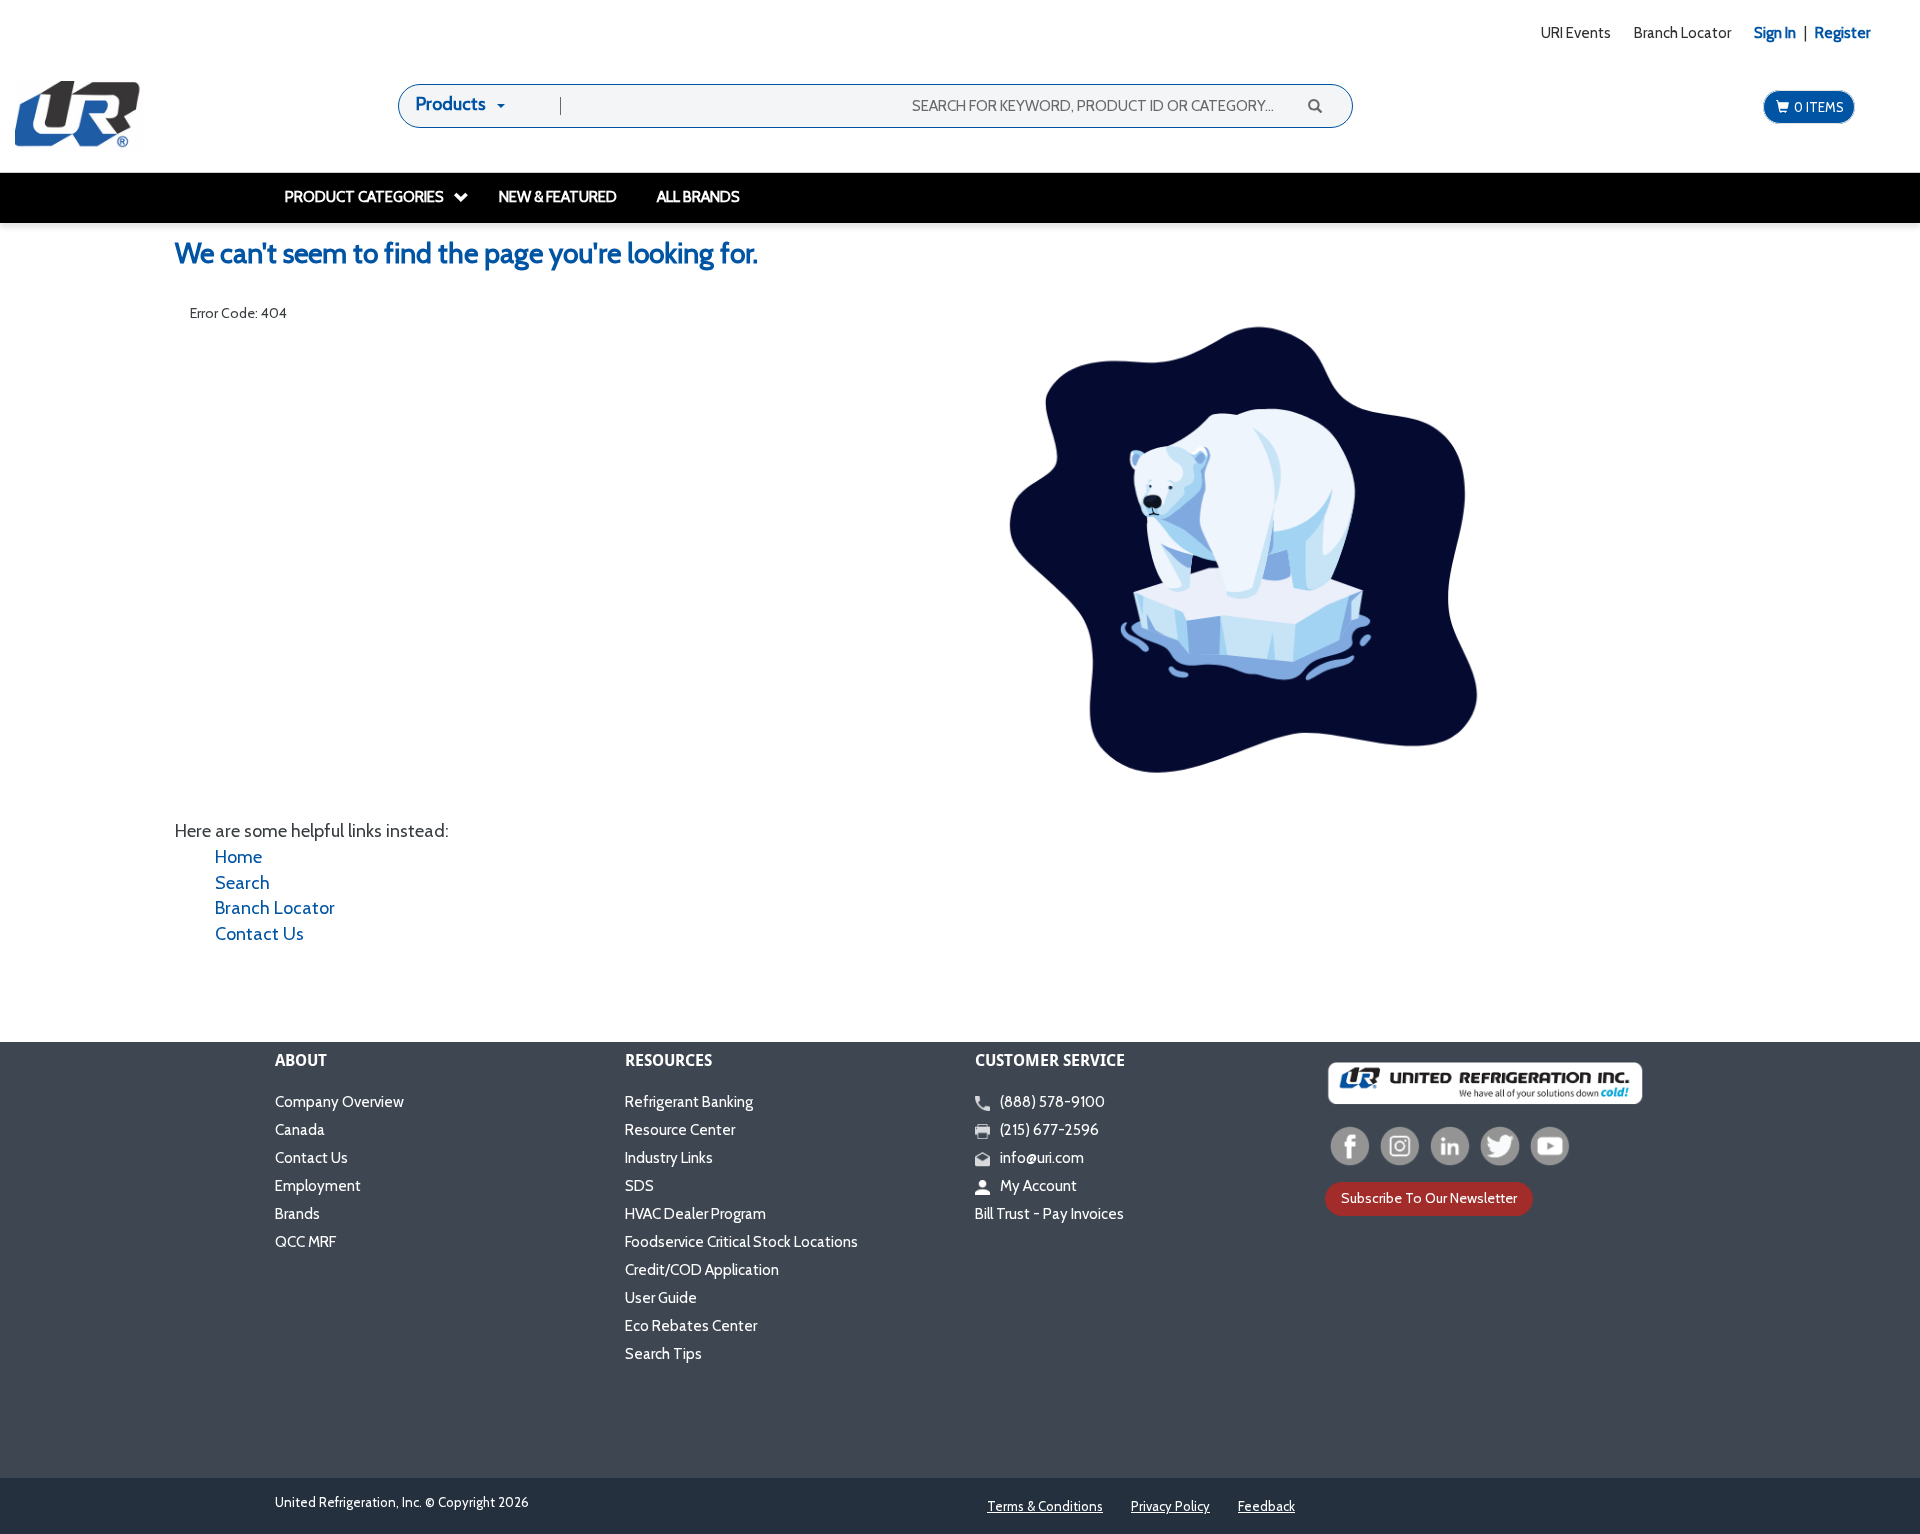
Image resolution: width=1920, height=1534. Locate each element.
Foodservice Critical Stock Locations (741, 1242)
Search (242, 883)
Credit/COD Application (702, 1270)
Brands (297, 1214)
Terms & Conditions (1045, 1506)
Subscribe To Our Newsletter (1429, 1198)
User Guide (661, 1298)
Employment (318, 1186)
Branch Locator (1682, 33)
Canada (300, 1130)
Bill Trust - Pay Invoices (1049, 1214)
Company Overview (339, 1102)
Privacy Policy (1170, 1506)
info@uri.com (1042, 1158)
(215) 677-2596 (1049, 1130)
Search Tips (663, 1354)
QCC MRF (305, 1242)
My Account (1038, 1186)
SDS (639, 1186)
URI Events (1576, 33)
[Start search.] (1313, 105)
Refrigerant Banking (689, 1102)
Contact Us (259, 934)
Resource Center (680, 1130)
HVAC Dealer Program (695, 1214)
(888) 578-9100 (1052, 1102)
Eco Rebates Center (691, 1326)
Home (238, 857)
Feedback (1266, 1506)
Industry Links (669, 1158)
